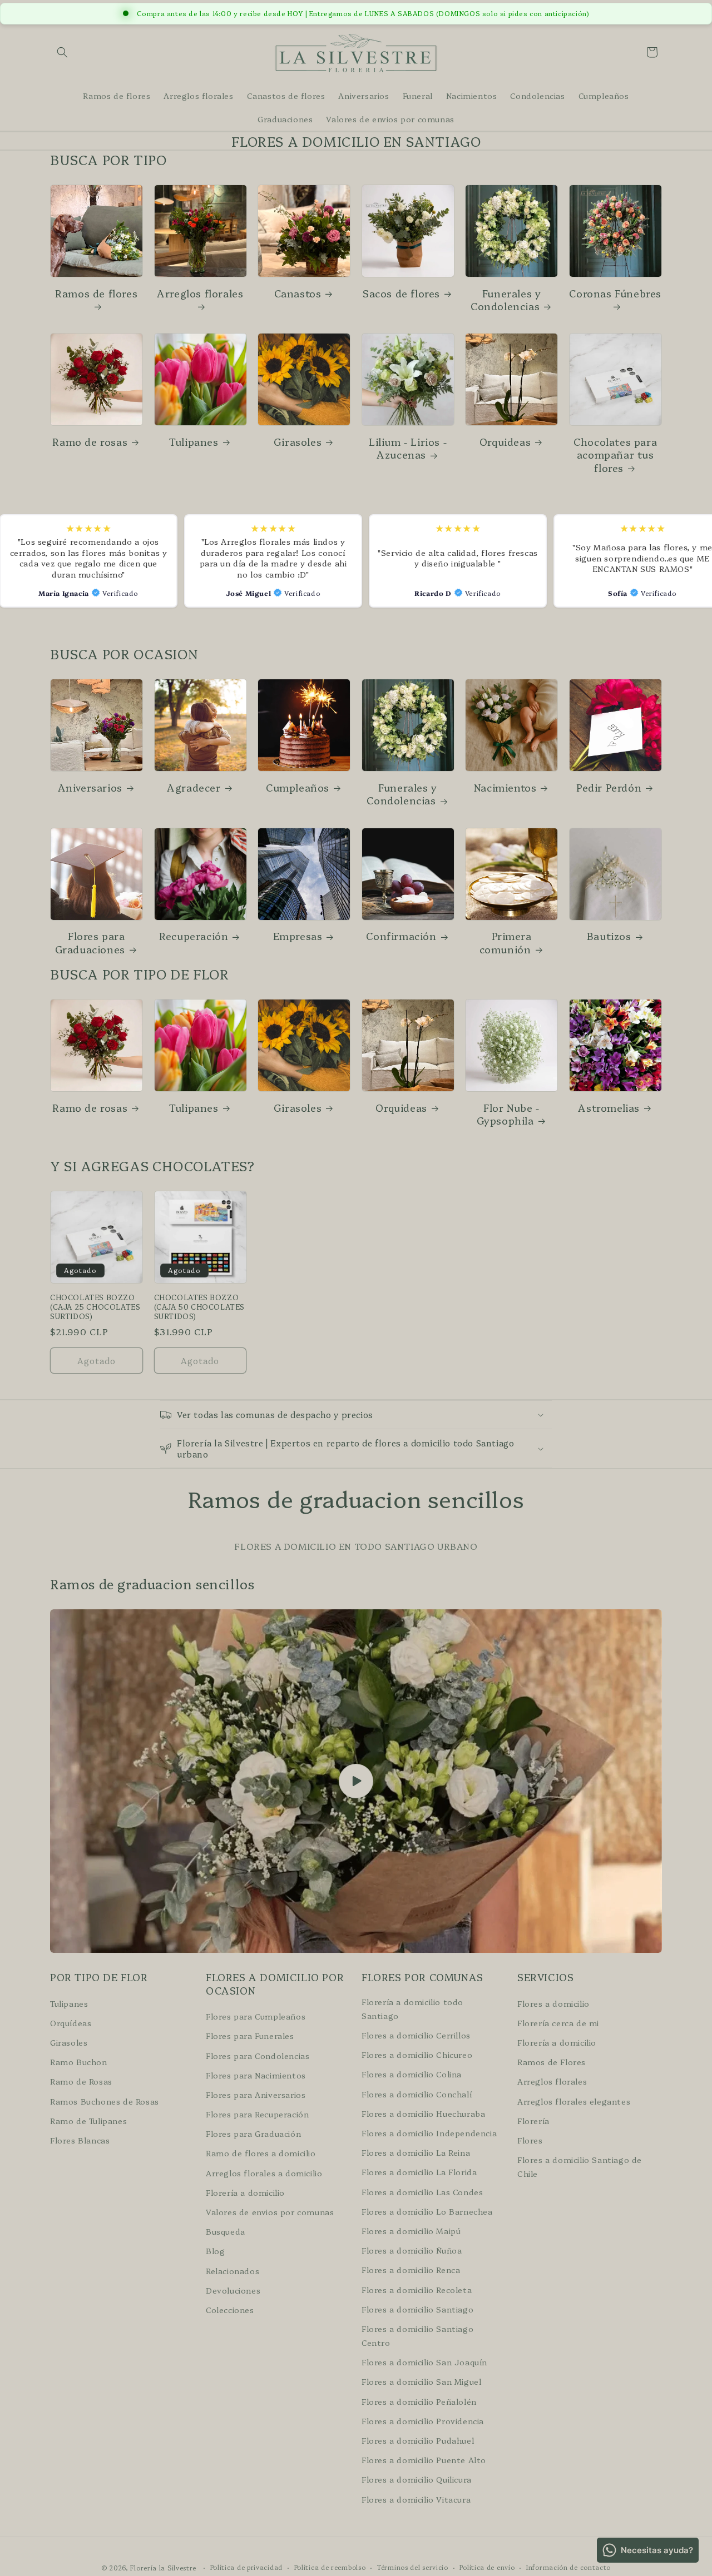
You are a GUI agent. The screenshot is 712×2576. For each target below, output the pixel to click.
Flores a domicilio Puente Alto (424, 2460)
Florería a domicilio (245, 2192)
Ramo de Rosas (81, 2081)
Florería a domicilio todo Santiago (412, 2008)
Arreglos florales (200, 294)
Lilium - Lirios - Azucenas (408, 448)
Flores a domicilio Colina (412, 2074)
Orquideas (505, 442)
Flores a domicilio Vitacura (416, 2499)
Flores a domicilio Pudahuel (418, 2440)
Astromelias (609, 1108)
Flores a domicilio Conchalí (417, 2093)
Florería (533, 2120)
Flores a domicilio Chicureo (417, 2055)
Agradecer (194, 787)
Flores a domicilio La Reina (416, 2152)
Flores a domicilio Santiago (417, 2309)
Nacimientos (505, 787)
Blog (215, 2251)
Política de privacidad (246, 2567)
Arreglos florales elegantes (574, 2101)
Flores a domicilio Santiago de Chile (580, 2167)
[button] (62, 52)
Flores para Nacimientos (256, 2075)
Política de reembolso (330, 2567)
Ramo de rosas (90, 442)
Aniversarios (90, 787)
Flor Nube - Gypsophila (508, 1114)
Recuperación (194, 936)
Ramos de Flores (552, 2062)
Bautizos (609, 936)
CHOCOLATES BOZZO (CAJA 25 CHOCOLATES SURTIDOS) (95, 1307)
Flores (530, 2140)
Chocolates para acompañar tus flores (615, 455)
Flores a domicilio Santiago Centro (417, 2335)
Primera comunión (506, 943)
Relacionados (233, 2270)
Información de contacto (568, 2567)
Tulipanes (194, 442)
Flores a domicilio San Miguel (421, 2381)
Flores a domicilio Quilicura (417, 2479)
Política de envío (487, 2567)
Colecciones (230, 2309)
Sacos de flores (401, 293)
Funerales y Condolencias (506, 300)
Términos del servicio (413, 2567)
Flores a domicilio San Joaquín (424, 2362)
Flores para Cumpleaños (256, 2016)
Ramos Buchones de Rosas (105, 2101)
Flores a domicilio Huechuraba (423, 2113)
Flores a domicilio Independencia (429, 2133)
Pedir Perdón (609, 787)
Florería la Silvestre (163, 2568)
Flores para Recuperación (257, 2114)
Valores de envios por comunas (270, 2212)
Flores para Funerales (250, 2036)
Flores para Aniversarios (256, 2094)
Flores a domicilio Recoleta (417, 2289)
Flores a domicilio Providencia (423, 2420)
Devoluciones (233, 2290)
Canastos (298, 293)
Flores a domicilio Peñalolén (419, 2401)
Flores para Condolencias (258, 2055)
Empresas (298, 936)
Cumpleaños (298, 787)
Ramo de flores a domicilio (261, 2153)
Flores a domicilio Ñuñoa (412, 2250)
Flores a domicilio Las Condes (422, 2191)
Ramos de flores (96, 294)
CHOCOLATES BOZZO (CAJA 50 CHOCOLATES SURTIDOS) (199, 1307)
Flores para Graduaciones (90, 943)
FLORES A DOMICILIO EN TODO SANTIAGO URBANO (356, 1546)
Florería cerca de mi (558, 2022)
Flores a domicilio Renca (411, 2270)
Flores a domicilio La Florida (419, 2172)
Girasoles (298, 442)
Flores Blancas (80, 2140)
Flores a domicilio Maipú (411, 2231)
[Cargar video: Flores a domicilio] (356, 1781)
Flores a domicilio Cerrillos (416, 2035)
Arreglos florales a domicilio (264, 2172)
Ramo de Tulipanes (88, 2120)
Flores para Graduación (253, 2134)
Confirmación (401, 936)
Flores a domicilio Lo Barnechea (427, 2211)
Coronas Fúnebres (615, 294)
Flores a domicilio (553, 2003)
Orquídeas (71, 2022)
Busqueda (226, 2231)
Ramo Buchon (79, 2062)
